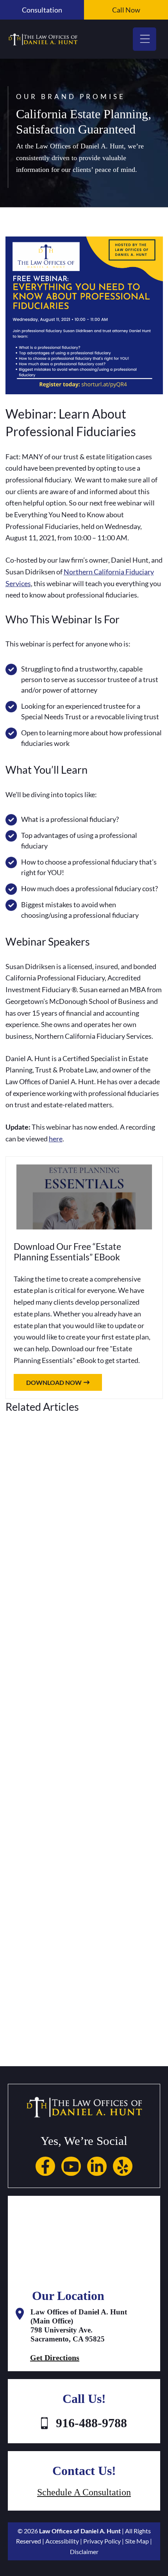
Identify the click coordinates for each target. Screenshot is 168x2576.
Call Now (126, 10)
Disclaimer (84, 2552)
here (56, 1139)
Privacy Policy (102, 2541)
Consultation (42, 10)
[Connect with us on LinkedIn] (97, 2165)
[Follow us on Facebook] (45, 2165)
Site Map (137, 2541)
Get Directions (55, 2358)
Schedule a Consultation (84, 2492)
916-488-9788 (91, 2423)
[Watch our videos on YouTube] (71, 2165)
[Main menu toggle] (145, 39)
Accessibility (62, 2541)
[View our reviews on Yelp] (123, 2165)
